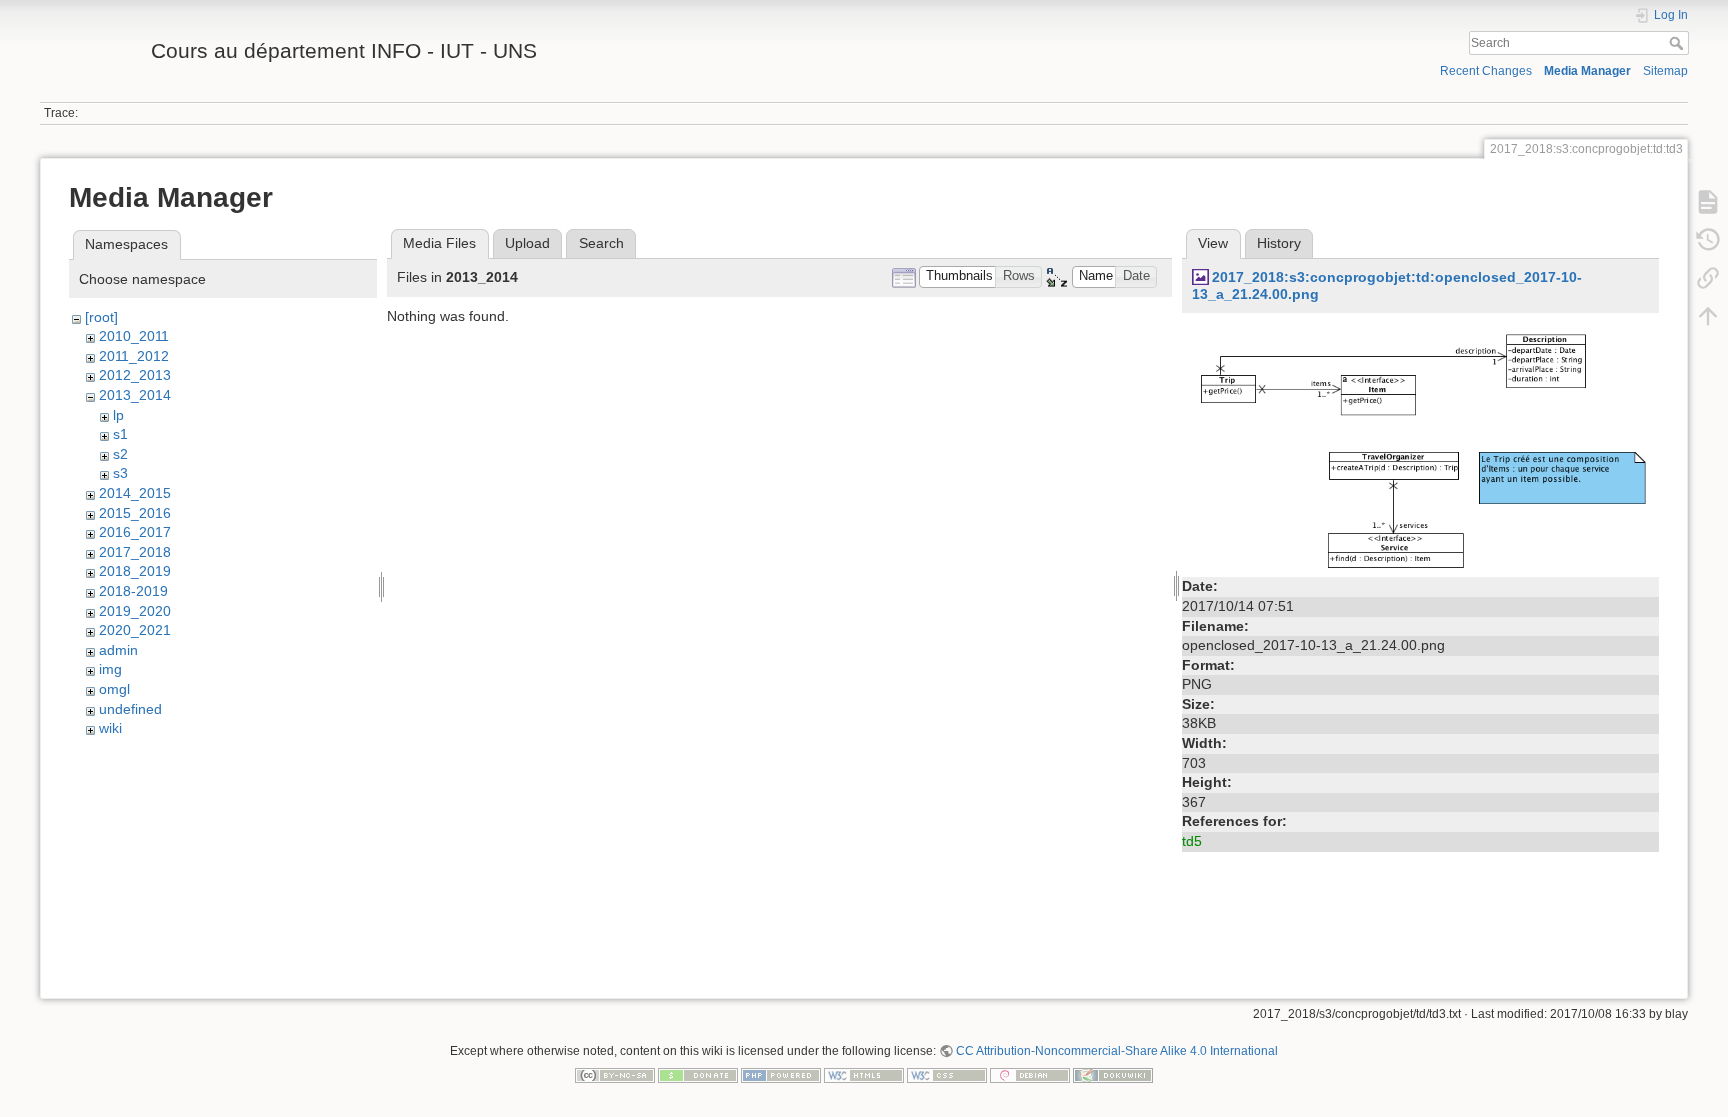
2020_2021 (135, 630)
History (1279, 243)
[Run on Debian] (1030, 1074)
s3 (120, 473)
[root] (101, 317)
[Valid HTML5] (864, 1074)
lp (118, 415)
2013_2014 (135, 395)
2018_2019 (135, 571)
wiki (110, 728)
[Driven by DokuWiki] (1113, 1074)
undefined (130, 709)
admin (118, 650)
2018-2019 (133, 591)
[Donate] (698, 1074)
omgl (114, 689)
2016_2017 (135, 532)
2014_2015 (135, 493)
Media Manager (1587, 71)
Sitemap (1665, 71)
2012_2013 (135, 375)
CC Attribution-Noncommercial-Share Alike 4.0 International (1117, 1051)
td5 (1192, 841)
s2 (120, 454)
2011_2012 (134, 356)
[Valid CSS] (947, 1074)
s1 (120, 434)
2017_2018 (135, 552)
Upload (527, 243)
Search (1678, 43)
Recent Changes (1486, 71)
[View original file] (1420, 447)
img (110, 669)
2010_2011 (134, 336)
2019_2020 (135, 611)
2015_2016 (135, 513)
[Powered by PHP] (781, 1074)
